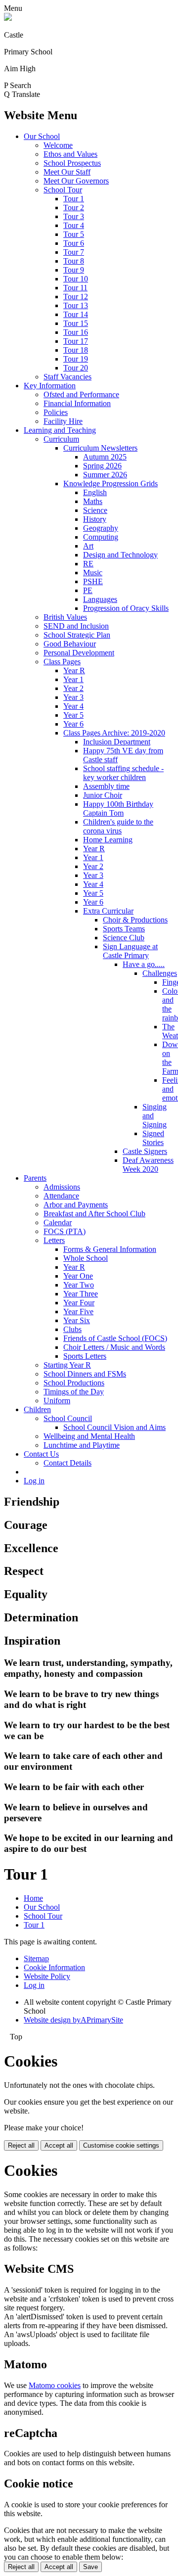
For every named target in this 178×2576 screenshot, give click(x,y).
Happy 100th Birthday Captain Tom (118, 808)
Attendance (61, 1196)
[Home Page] (8, 18)
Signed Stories (153, 1138)
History (95, 519)
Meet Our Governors (76, 181)
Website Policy (47, 1976)
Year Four (79, 1303)
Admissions (62, 1187)
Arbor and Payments (76, 1205)
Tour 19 (76, 359)
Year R (74, 670)
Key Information (50, 386)
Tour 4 (74, 225)
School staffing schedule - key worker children (123, 773)
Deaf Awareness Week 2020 (148, 1165)
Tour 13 (76, 305)
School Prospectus (72, 163)
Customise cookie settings (121, 2145)
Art (88, 546)
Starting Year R (67, 1365)
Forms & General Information (110, 1249)
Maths (93, 501)
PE (88, 590)
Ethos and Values (70, 154)
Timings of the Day (74, 1392)
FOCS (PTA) (65, 1231)
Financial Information (77, 403)
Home (33, 1898)
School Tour (63, 190)
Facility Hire (63, 421)
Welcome (58, 145)
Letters (54, 1240)
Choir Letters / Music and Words (114, 1347)
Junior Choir (103, 795)
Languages (100, 599)
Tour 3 (74, 216)
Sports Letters (85, 1356)
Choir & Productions (135, 920)
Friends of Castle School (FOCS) (115, 1338)
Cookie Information (54, 1967)
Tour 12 (76, 297)
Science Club (124, 938)
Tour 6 (74, 243)
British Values (65, 617)
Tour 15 (76, 323)
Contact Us (41, 1454)
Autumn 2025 (105, 457)
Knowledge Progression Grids (111, 483)
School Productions (74, 1383)
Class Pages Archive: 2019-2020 (114, 733)
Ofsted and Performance (81, 394)
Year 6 (73, 724)
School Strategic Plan (77, 635)
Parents (35, 1178)
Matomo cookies (55, 2385)
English (95, 492)
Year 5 (73, 715)
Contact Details (67, 1463)
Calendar (58, 1222)
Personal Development (79, 653)
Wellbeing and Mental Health (89, 1436)
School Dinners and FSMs (85, 1374)
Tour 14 (76, 314)
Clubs (72, 1329)
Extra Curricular (108, 911)
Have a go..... (144, 964)
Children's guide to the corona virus (118, 826)
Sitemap (36, 1958)
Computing (101, 537)
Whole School (86, 1258)
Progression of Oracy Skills (126, 608)
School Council (68, 1418)
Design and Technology (120, 555)
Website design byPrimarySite (73, 2020)
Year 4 (73, 706)
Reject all (21, 2145)
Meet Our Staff (67, 172)
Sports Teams (124, 929)
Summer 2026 (105, 475)
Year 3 (73, 697)
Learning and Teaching (60, 430)
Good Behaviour (70, 644)
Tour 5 (74, 234)
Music (93, 573)
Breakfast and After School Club (94, 1214)
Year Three (81, 1294)
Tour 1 (74, 199)
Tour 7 (74, 252)
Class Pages (62, 662)
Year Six (77, 1320)
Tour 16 (76, 332)
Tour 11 (75, 288)
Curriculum (61, 439)
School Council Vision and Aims (114, 1427)
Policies (56, 412)
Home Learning (108, 840)
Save (90, 2567)
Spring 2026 (102, 466)
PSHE (93, 581)
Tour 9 (74, 270)
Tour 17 (76, 341)
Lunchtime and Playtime (82, 1445)
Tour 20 (76, 368)
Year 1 (73, 679)
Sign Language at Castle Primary (130, 951)
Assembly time (106, 786)
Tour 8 (74, 261)
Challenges (160, 973)
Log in (34, 1481)
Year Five (78, 1311)
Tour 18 (76, 350)
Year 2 (73, 688)
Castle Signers (145, 1151)
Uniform (57, 1401)
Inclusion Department (117, 742)
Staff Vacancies (67, 377)
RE (88, 564)
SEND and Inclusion (76, 626)
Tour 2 (74, 207)
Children (37, 1409)
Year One (78, 1276)
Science (95, 510)
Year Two (79, 1285)
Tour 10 (76, 279)
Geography (101, 528)
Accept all (59, 2145)
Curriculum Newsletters (100, 448)
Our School (42, 136)
